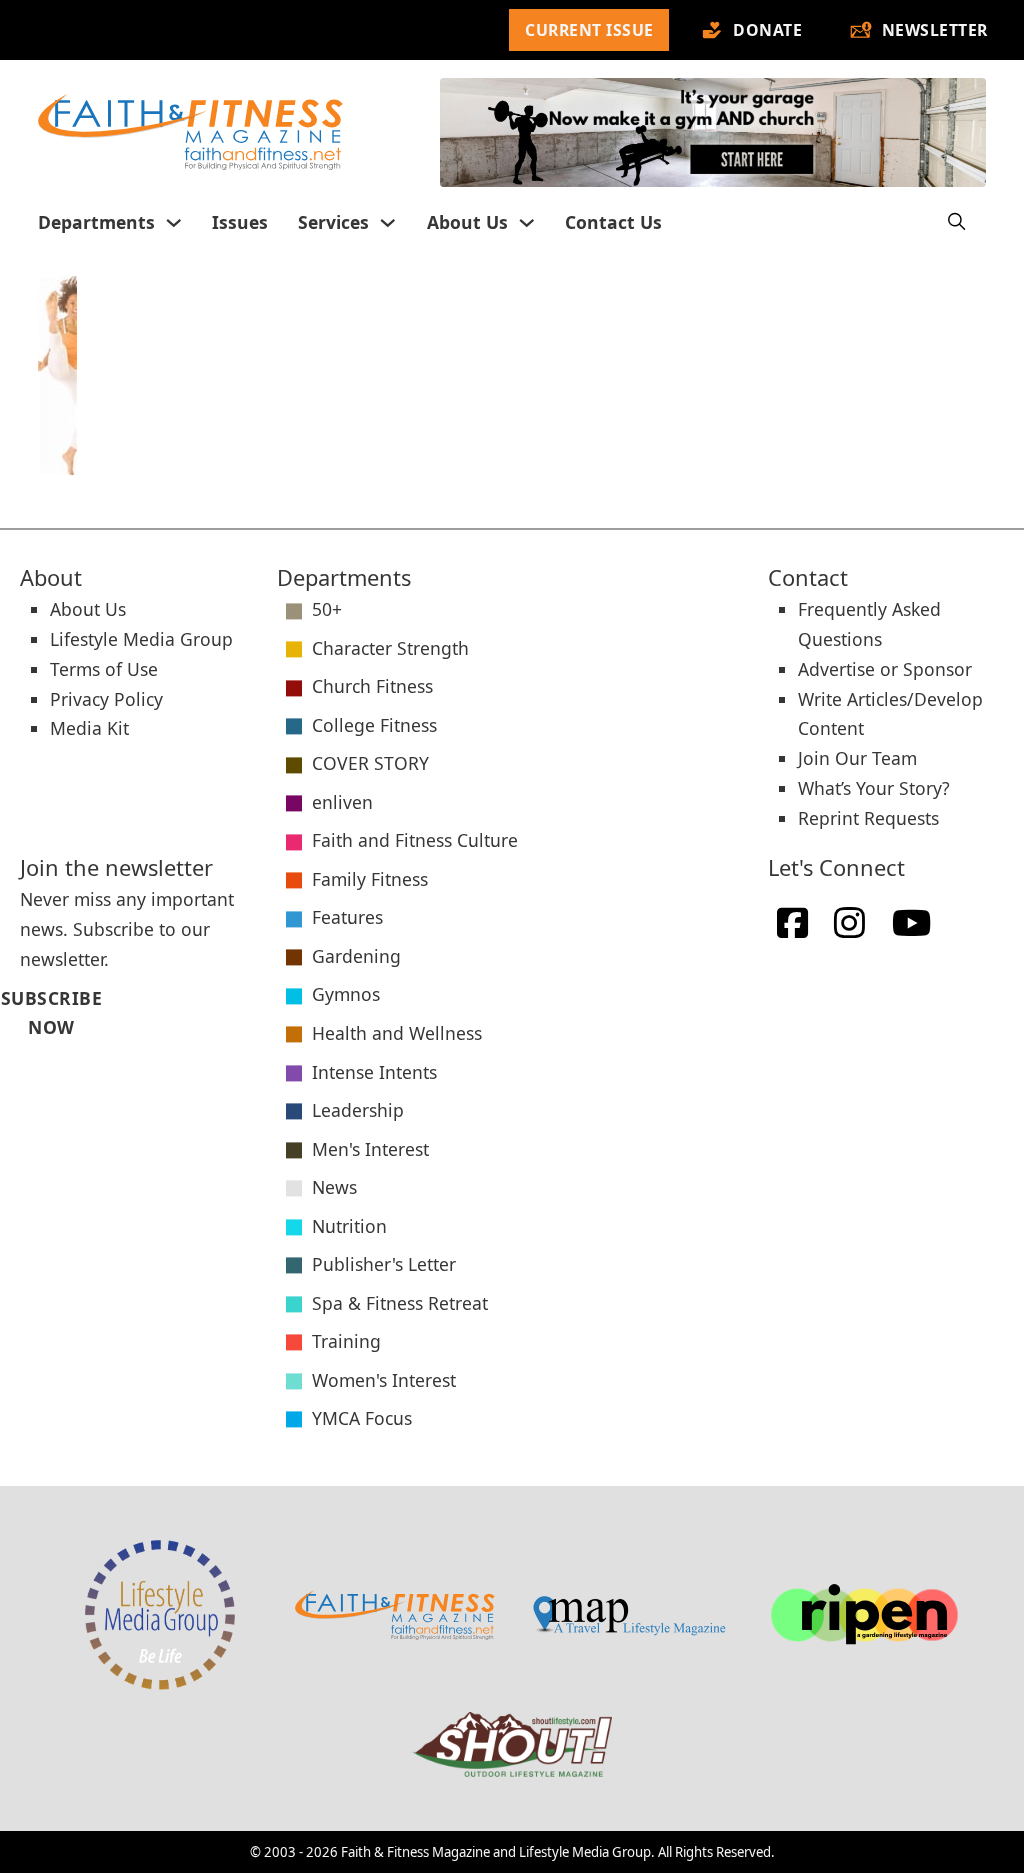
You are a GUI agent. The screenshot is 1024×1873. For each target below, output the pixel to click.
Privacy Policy (106, 699)
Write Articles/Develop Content (890, 714)
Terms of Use (104, 669)
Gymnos (346, 994)
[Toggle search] (956, 223)
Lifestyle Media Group (141, 639)
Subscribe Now (37, 1013)
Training (346, 1341)
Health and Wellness (397, 1033)
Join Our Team (857, 758)
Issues (240, 222)
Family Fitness (370, 879)
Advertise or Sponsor (885, 669)
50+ (327, 609)
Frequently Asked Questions (869, 624)
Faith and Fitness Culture (415, 840)
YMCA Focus (362, 1418)
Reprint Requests (868, 818)
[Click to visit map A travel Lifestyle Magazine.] (629, 1614)
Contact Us (613, 222)
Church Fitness (372, 686)
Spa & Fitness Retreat (400, 1303)
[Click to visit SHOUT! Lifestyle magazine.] (512, 1745)
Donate (767, 30)
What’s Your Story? (874, 788)
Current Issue (589, 30)
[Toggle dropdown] (174, 223)
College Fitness (374, 725)
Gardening (356, 956)
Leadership (358, 1110)
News (334, 1187)
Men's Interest (370, 1149)
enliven (342, 802)
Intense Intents (374, 1072)
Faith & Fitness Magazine (415, 1852)
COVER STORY (370, 763)
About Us (467, 222)
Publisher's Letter (384, 1264)
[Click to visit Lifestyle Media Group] (160, 1615)
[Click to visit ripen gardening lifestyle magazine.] (864, 1615)
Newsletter (935, 30)
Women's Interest (384, 1380)
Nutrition (349, 1226)
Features (347, 917)
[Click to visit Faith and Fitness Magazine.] (395, 1615)
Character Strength (390, 648)
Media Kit (89, 728)
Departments (96, 222)
